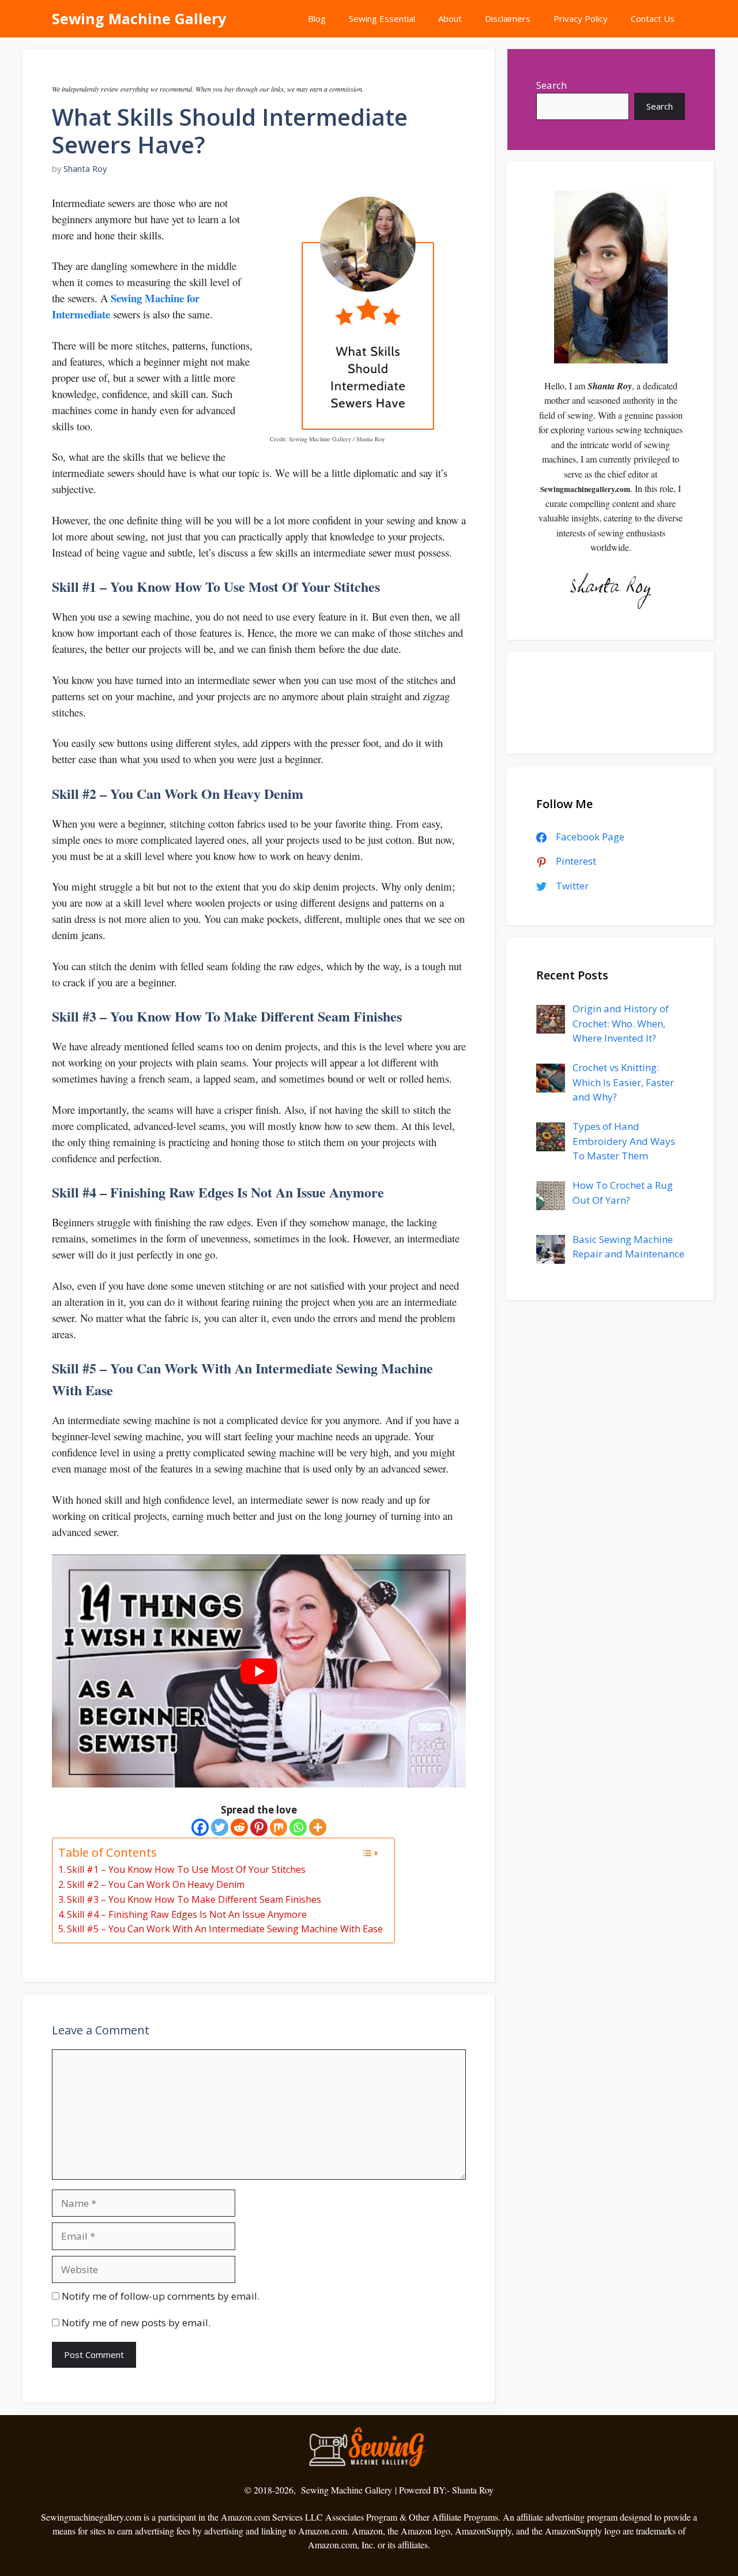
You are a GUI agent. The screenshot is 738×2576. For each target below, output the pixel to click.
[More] (318, 1827)
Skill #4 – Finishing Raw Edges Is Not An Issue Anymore (187, 1914)
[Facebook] (200, 1827)
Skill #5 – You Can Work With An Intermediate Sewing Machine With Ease (225, 1929)
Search (551, 85)
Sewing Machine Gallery (139, 18)
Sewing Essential (382, 18)
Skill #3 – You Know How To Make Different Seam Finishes (194, 1899)
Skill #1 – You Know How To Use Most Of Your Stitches (186, 1869)
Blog (317, 18)
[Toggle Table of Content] (370, 1853)
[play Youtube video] (259, 1671)
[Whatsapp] (298, 1827)
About (450, 18)
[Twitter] (220, 1827)
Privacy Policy (581, 18)
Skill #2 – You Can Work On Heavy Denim (156, 1884)
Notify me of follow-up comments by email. (161, 2296)
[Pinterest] (259, 1827)
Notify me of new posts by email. (136, 2322)
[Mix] (278, 1827)
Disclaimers (508, 18)
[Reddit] (239, 1827)
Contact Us (653, 18)
